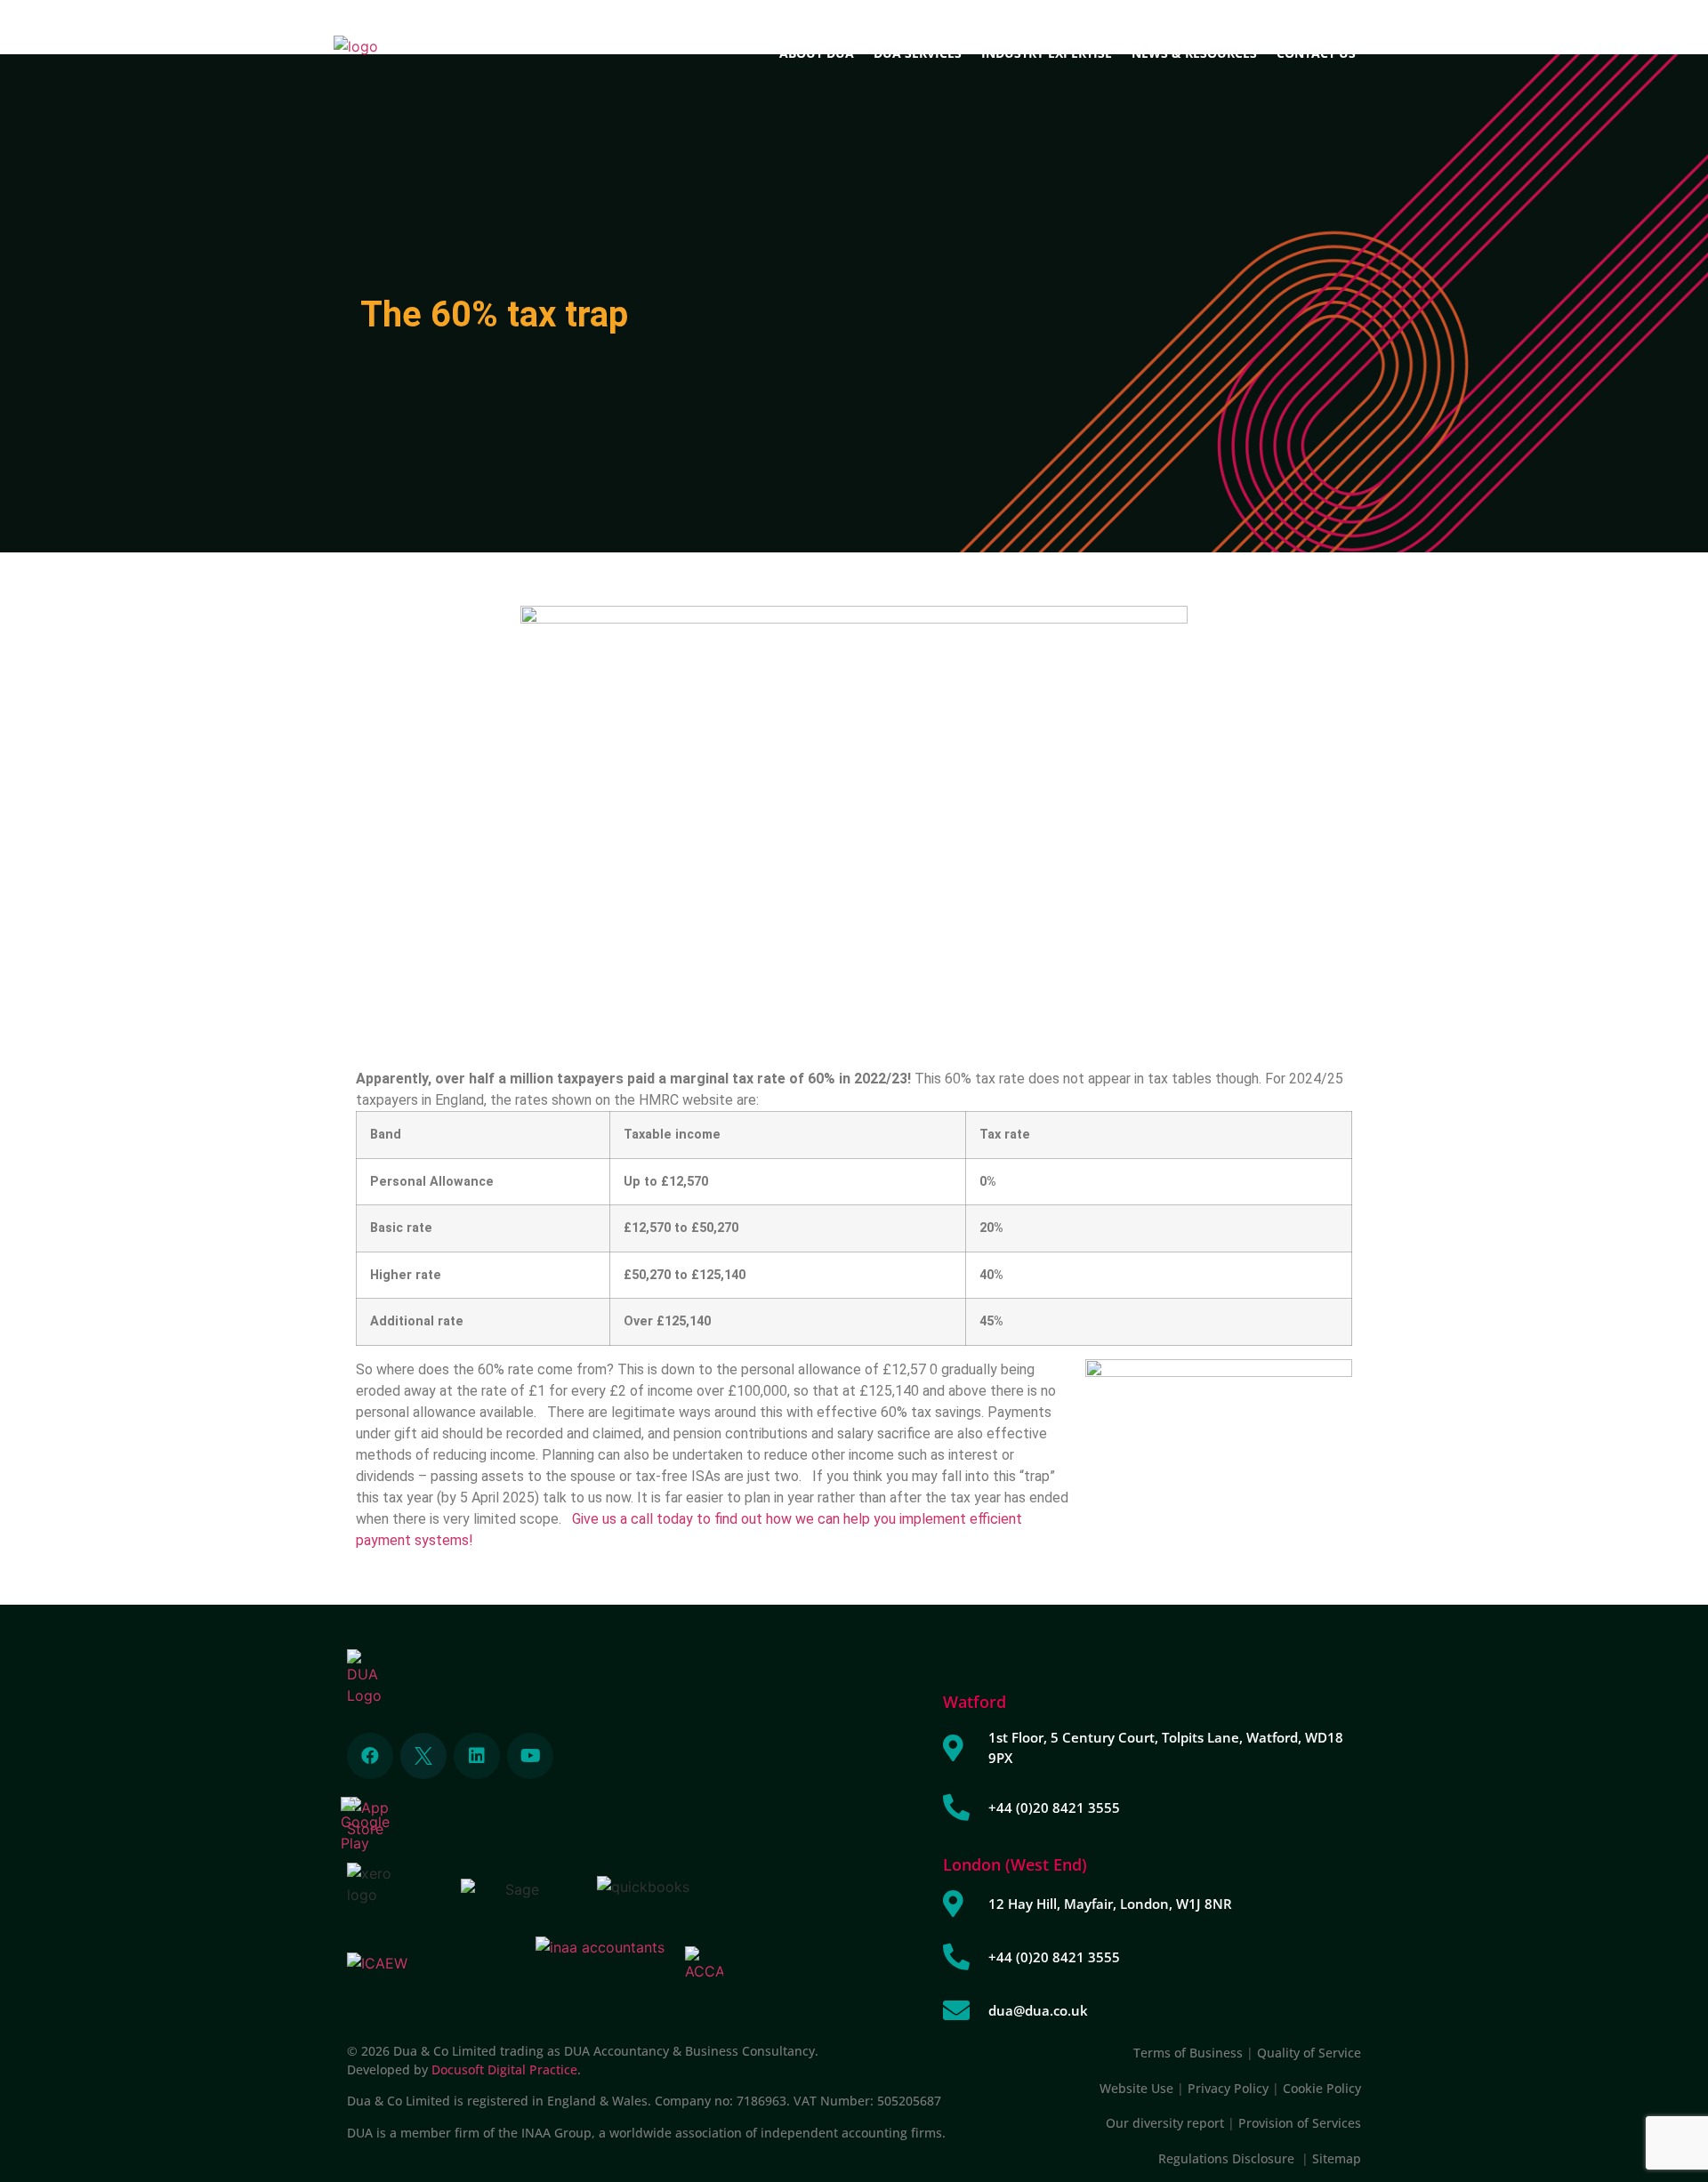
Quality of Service (1309, 2053)
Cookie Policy (1322, 2088)
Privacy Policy (1228, 2088)
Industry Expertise (1047, 53)
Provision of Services (1300, 2123)
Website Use (1136, 2088)
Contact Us (1316, 53)
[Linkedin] (477, 1756)
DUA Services (918, 53)
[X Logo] (423, 1756)
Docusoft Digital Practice (504, 2069)
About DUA (817, 53)
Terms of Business (1188, 2053)
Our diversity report (1167, 2123)
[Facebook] (370, 1756)
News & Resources (1194, 53)
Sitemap (1337, 2158)
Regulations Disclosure (1230, 2158)
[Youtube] (530, 1756)
